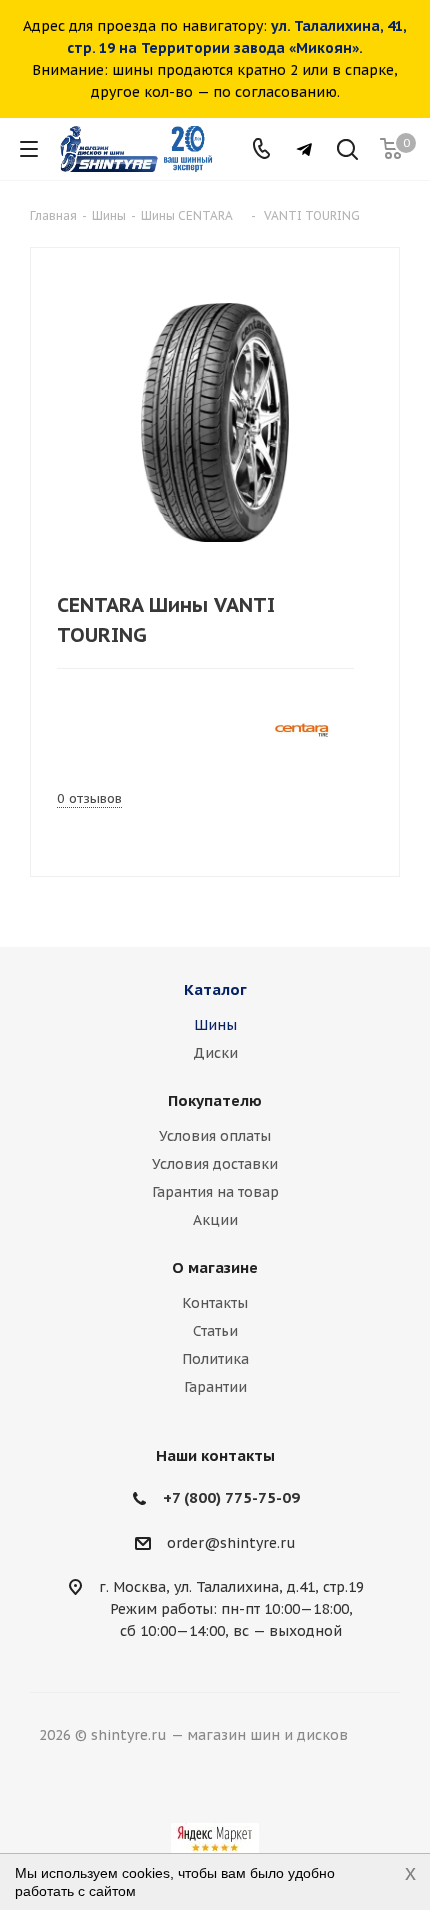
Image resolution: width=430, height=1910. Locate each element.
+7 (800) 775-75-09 (231, 1497)
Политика (215, 1359)
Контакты (215, 1303)
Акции (215, 1220)
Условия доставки (215, 1164)
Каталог (215, 989)
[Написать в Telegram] (304, 149)
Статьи (215, 1331)
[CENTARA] (301, 728)
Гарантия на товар (215, 1192)
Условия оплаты (215, 1136)
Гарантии (215, 1387)
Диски (215, 1053)
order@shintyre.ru (231, 1543)
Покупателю (215, 1100)
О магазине (215, 1267)
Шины (215, 1025)
